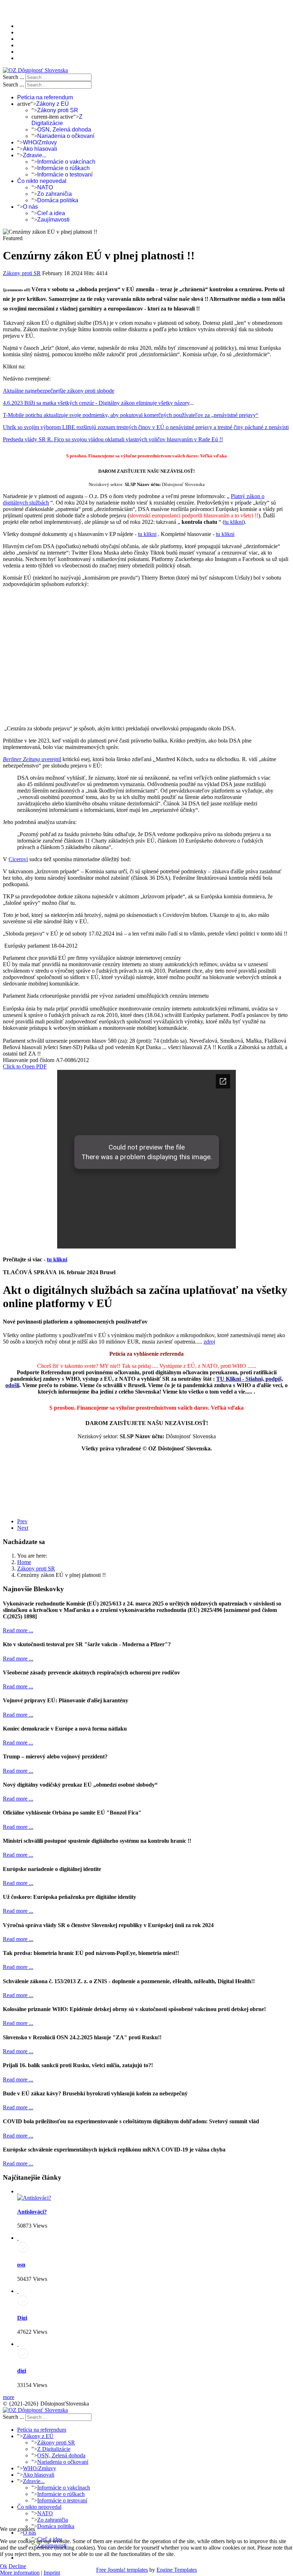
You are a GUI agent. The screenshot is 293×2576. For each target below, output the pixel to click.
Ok (4, 2566)
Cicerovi (18, 859)
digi (22, 2371)
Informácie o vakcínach (66, 162)
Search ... (13, 77)
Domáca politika (58, 200)
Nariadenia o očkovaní (66, 136)
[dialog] (146, 1160)
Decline (17, 2566)
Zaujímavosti (53, 220)
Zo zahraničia (54, 194)
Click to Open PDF (25, 1066)
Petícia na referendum (45, 97)
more (9, 2397)
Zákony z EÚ (53, 104)
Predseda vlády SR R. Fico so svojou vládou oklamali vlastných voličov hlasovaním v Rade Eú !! (113, 439)
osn (21, 2265)
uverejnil (51, 759)
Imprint (52, 2573)
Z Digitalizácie (57, 120)
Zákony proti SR (58, 110)
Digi (22, 2318)
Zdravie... (35, 155)
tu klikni (234, 522)
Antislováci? (32, 2212)
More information (20, 2573)
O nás (30, 207)
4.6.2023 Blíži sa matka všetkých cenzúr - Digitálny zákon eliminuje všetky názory (96, 403)
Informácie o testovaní (65, 175)
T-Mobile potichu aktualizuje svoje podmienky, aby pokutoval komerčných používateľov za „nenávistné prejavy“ (131, 415)
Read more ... (18, 1630)
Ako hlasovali (40, 149)
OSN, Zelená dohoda (64, 130)
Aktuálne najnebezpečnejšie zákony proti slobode (59, 391)
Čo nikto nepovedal (42, 181)
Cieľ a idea (51, 213)
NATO (45, 187)
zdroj (209, 1342)
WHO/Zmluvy (40, 142)
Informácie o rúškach (63, 168)
